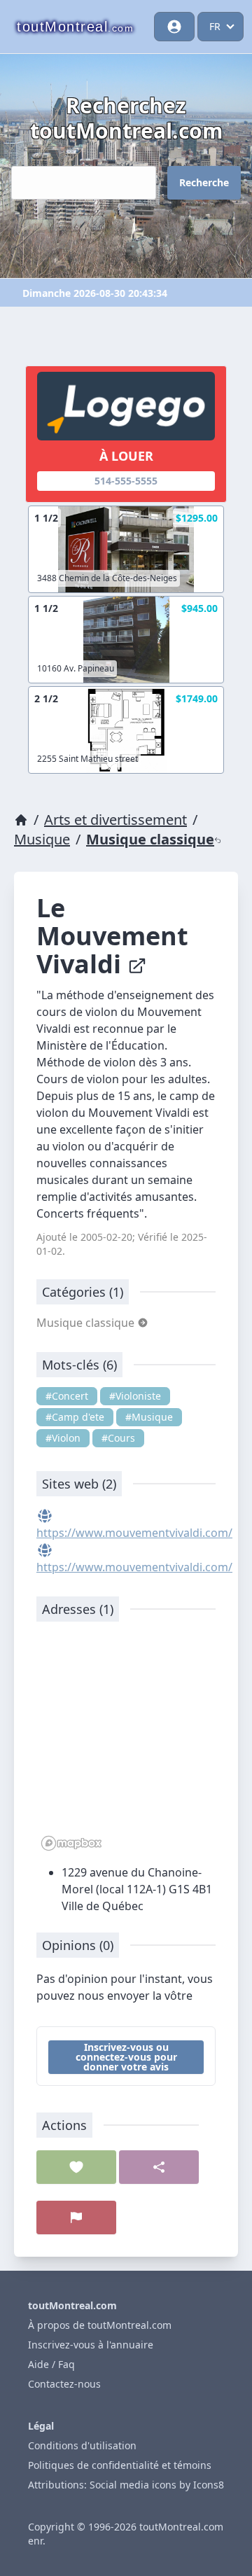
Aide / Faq (51, 2364)
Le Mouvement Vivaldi (112, 936)
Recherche (204, 182)
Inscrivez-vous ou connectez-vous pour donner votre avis (126, 2057)
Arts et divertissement (115, 820)
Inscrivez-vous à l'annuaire (91, 2345)
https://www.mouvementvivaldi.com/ (134, 1533)
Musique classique (150, 839)
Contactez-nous (64, 2384)
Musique (42, 839)
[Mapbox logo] (71, 1843)
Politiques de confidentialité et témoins (120, 2465)
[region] (126, 1743)
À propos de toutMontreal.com (100, 2325)
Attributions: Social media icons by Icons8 (126, 2485)
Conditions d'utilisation (82, 2445)
